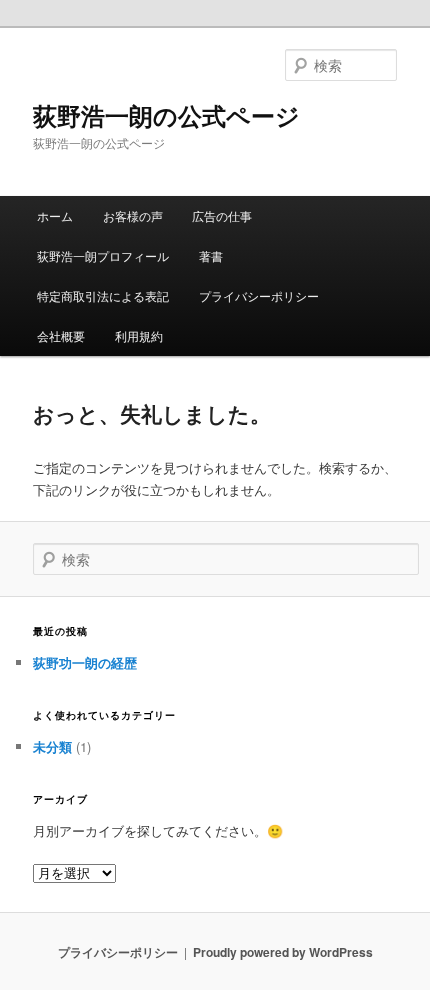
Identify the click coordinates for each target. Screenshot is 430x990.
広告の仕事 (222, 215)
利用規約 (139, 335)
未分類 (52, 746)
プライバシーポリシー (259, 295)
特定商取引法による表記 (103, 295)
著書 (211, 255)
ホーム (55, 215)
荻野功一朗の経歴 (85, 662)
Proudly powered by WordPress (283, 952)
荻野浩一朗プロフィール (103, 255)
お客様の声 (133, 215)
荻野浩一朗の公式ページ (166, 115)
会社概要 (61, 335)
